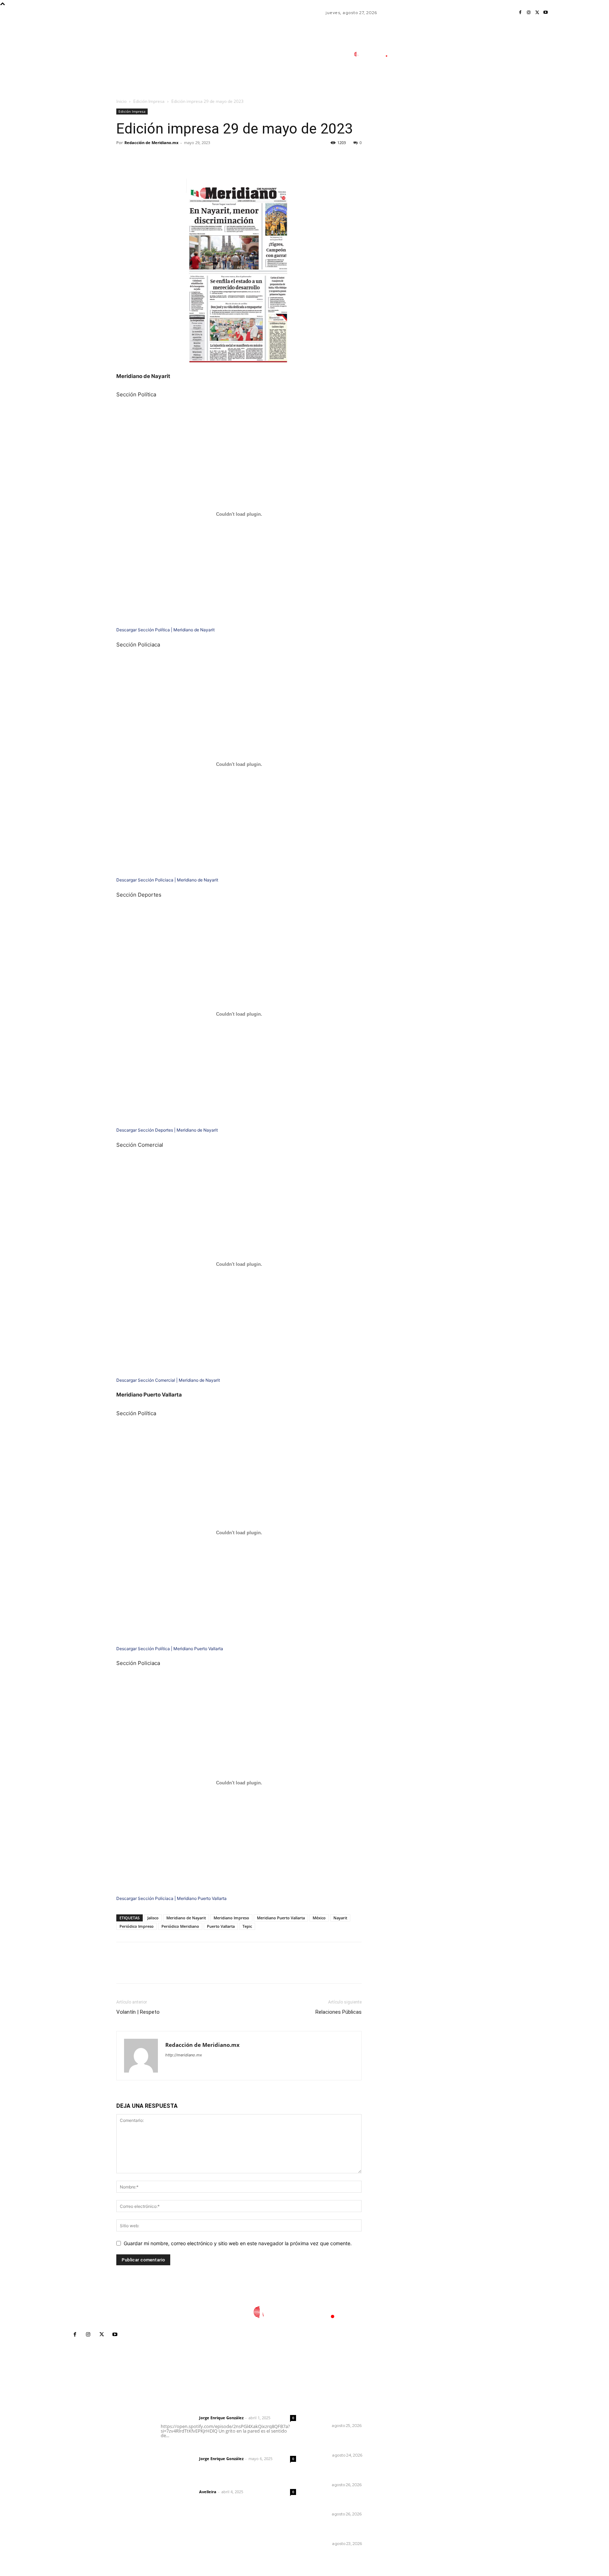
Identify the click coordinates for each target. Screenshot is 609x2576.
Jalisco (153, 1918)
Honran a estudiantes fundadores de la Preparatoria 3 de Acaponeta (354, 2410)
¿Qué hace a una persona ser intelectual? (350, 2442)
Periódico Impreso (137, 1926)
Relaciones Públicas (339, 2012)
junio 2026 (431, 2441)
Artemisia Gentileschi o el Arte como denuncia (352, 2531)
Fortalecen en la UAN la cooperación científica (342, 2472)
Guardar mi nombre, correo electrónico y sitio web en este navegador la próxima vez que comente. (238, 2243)
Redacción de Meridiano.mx (151, 143)
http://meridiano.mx (184, 2055)
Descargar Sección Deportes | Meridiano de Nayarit (167, 1130)
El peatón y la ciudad (194, 2482)
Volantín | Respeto (138, 2012)
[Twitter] (537, 13)
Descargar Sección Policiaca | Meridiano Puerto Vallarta (171, 1898)
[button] (420, 86)
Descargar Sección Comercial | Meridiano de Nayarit (168, 1380)
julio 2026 (430, 2430)
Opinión (322, 2455)
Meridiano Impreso (231, 1918)
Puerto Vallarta (221, 1926)
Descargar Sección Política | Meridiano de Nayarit (165, 630)
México (319, 1918)
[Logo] (375, 54)
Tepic (247, 1926)
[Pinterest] (156, 159)
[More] (189, 159)
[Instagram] (529, 13)
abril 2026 (430, 2462)
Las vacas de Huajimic (197, 2449)
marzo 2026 (433, 2472)
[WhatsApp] (172, 159)
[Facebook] (520, 13)
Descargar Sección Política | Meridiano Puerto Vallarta (170, 1649)
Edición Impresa (149, 101)
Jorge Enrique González (221, 2418)
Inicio (121, 101)
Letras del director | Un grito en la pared (225, 2408)
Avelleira (208, 2492)
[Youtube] (546, 13)
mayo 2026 (432, 2451)
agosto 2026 (433, 2419)
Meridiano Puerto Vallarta (281, 1918)
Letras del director (179, 2418)
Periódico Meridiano (180, 1926)
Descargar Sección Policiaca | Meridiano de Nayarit (167, 880)
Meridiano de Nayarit (186, 1918)
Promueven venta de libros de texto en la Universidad (351, 2501)
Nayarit (340, 1918)
